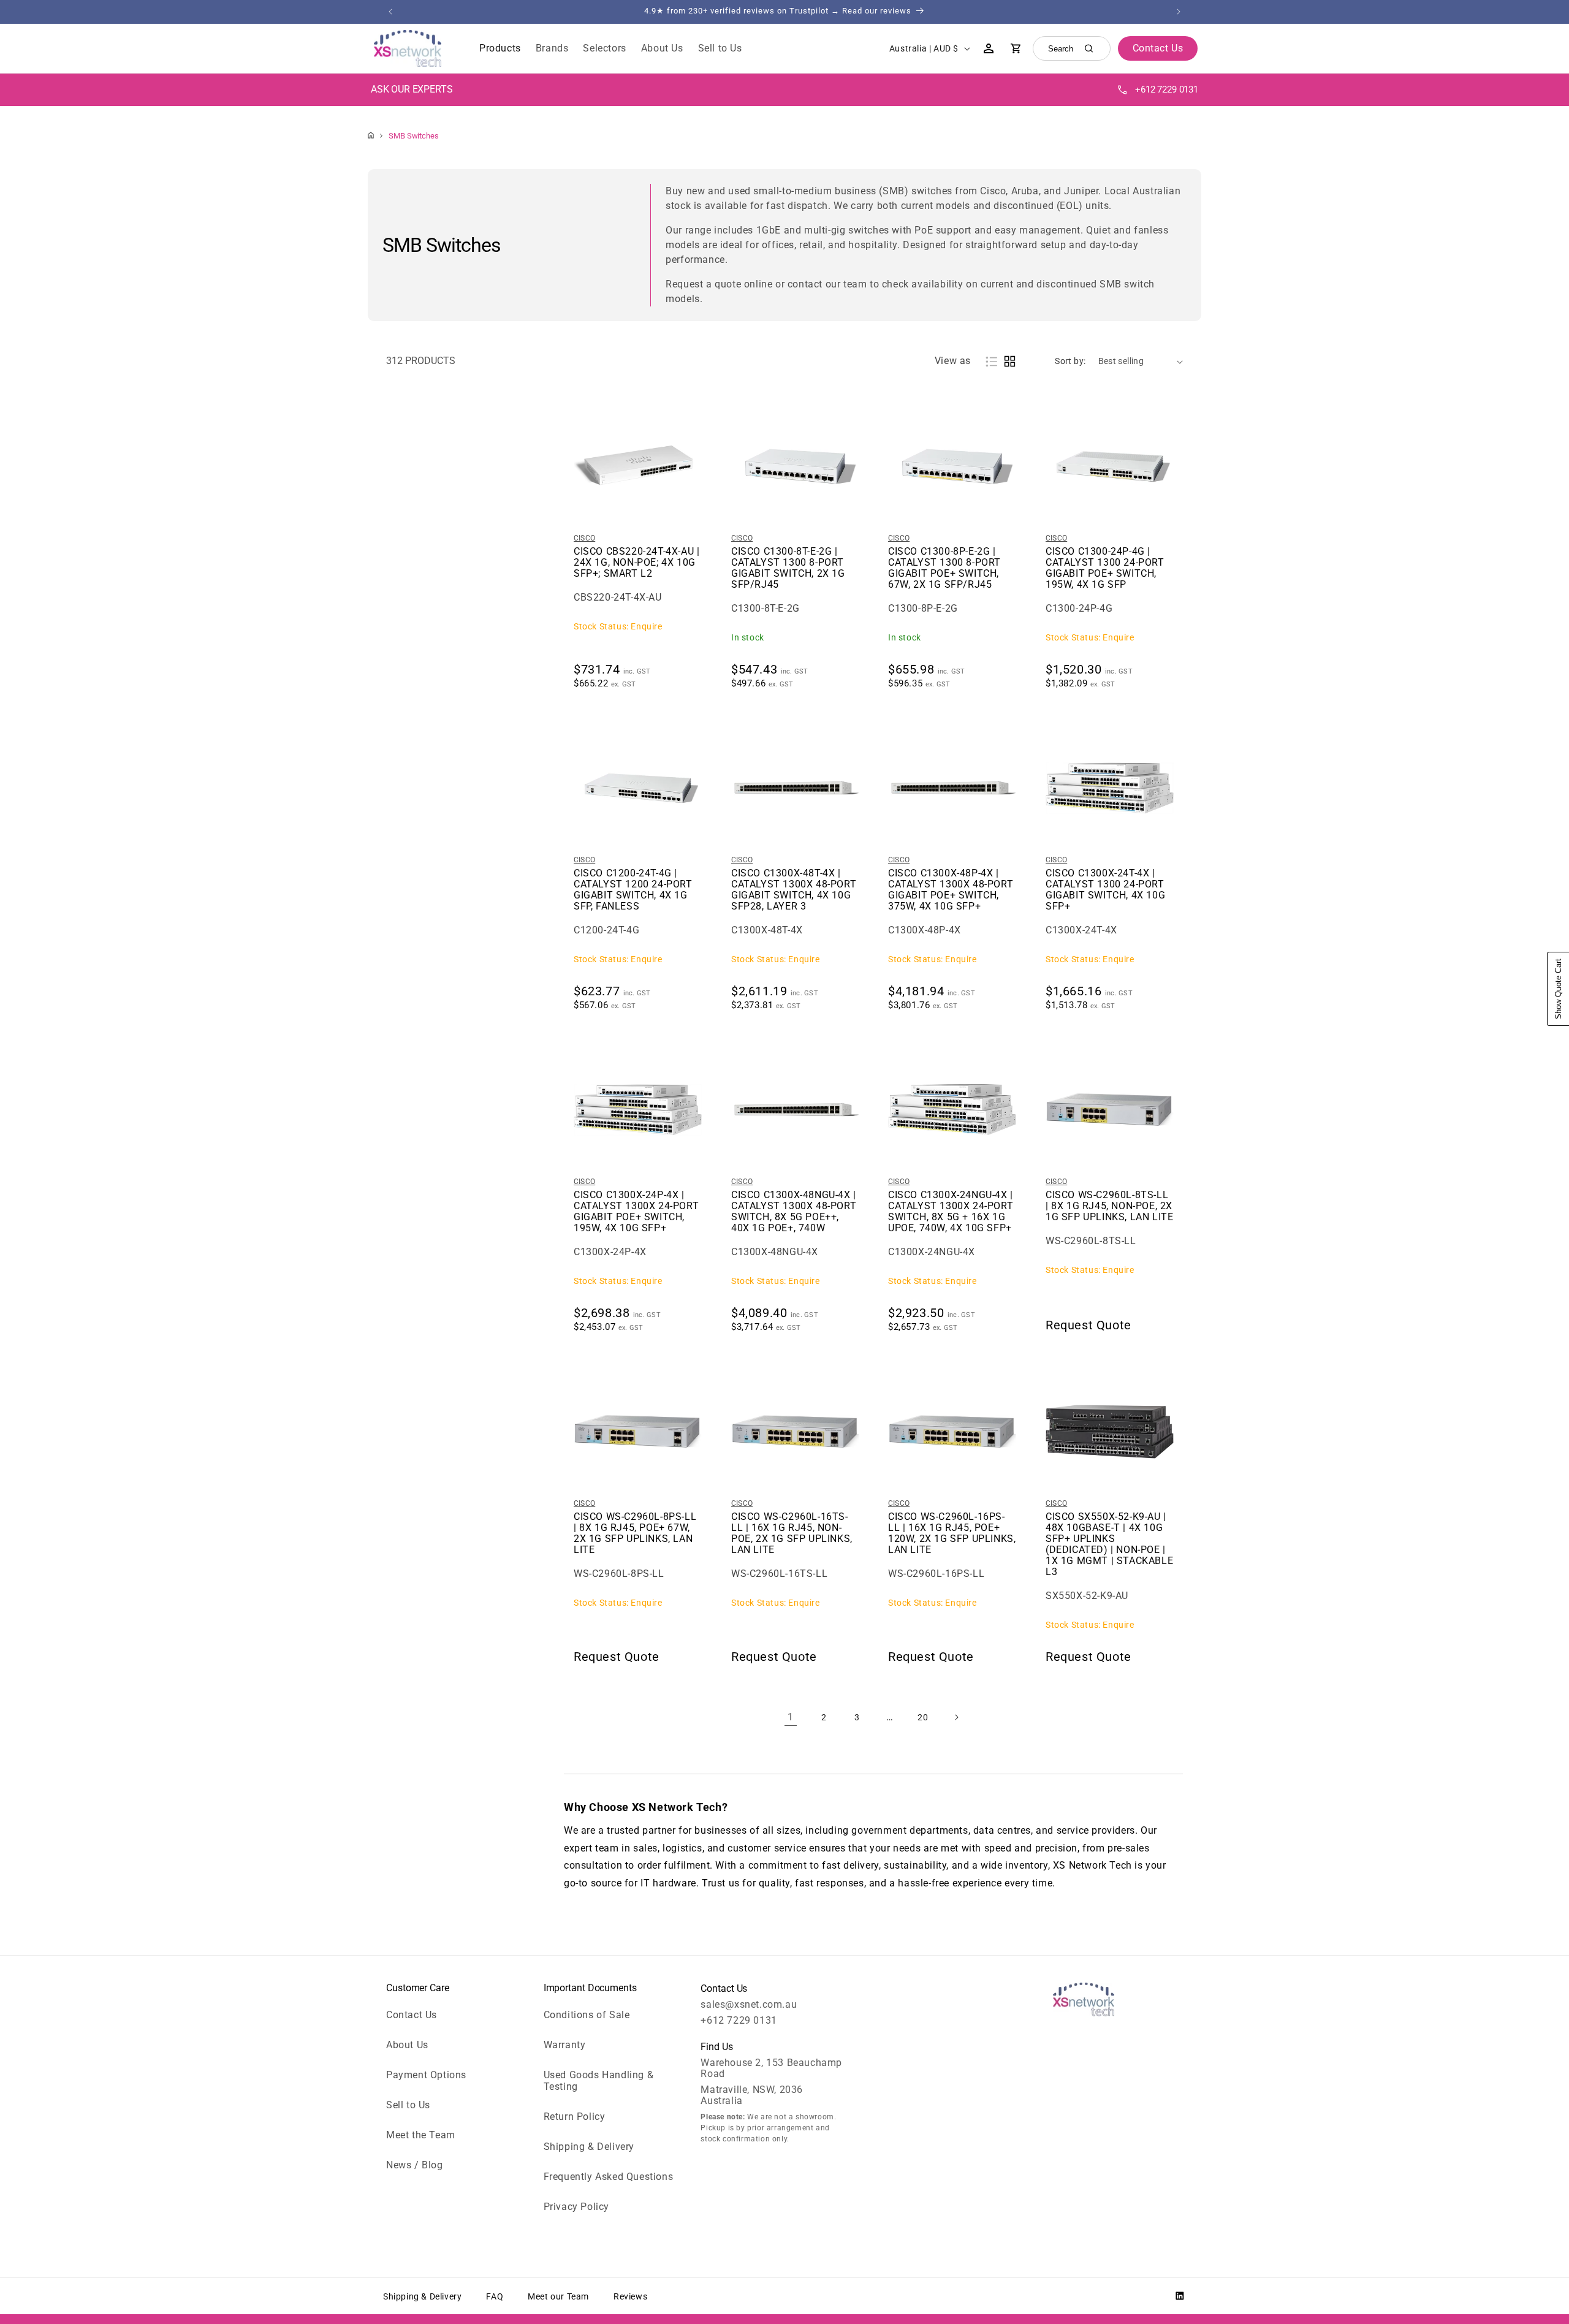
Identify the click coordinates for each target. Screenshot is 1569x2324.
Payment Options (426, 2075)
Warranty (565, 2045)
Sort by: (1070, 361)
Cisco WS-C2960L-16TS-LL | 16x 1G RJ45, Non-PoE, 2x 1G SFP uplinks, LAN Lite (792, 1533)
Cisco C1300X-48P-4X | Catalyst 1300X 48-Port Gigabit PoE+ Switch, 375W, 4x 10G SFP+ (951, 890)
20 (923, 1717)
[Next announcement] (1179, 12)
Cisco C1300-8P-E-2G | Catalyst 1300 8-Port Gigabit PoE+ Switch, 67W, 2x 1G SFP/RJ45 (944, 568)
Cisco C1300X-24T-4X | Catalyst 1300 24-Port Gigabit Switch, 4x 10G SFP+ (1105, 890)
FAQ (495, 2296)
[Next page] (956, 1717)
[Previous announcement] (390, 12)
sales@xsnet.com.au (749, 2004)
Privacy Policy (576, 2207)
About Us (407, 2045)
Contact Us (412, 2015)
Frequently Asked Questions (609, 2177)
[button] (500, 49)
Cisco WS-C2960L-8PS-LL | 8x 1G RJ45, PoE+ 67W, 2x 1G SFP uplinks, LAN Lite (635, 1533)
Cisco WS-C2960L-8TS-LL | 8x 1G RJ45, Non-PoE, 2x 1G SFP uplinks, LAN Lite (1109, 1206)
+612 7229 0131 (1167, 89)
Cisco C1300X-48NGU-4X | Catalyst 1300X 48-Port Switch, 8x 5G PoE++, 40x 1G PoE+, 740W (794, 1212)
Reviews (630, 2296)
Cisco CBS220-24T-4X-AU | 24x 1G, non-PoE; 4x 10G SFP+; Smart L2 (636, 563)
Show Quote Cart (1558, 989)
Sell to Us (408, 2105)
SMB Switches (414, 136)
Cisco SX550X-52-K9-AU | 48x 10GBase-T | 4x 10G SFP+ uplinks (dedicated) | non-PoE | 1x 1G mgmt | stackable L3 (1109, 1544)
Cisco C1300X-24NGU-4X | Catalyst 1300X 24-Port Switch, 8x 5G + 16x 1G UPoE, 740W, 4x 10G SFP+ (951, 1212)
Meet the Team (421, 2135)
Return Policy (575, 2117)
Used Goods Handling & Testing (599, 2081)
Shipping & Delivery (589, 2147)
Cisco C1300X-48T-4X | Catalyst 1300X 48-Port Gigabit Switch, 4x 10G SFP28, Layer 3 (794, 890)
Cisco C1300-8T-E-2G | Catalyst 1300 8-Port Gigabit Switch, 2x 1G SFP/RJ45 (788, 568)
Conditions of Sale (587, 2015)
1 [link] (791, 1717)
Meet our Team (558, 2296)
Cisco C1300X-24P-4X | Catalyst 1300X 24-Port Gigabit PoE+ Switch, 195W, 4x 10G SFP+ (636, 1212)
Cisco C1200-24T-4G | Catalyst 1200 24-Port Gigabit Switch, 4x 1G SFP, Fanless (633, 890)
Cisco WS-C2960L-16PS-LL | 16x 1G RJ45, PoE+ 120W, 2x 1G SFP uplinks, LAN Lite (952, 1533)
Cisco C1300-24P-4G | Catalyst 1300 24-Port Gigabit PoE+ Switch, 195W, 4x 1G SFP (1105, 568)
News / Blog (415, 2165)
